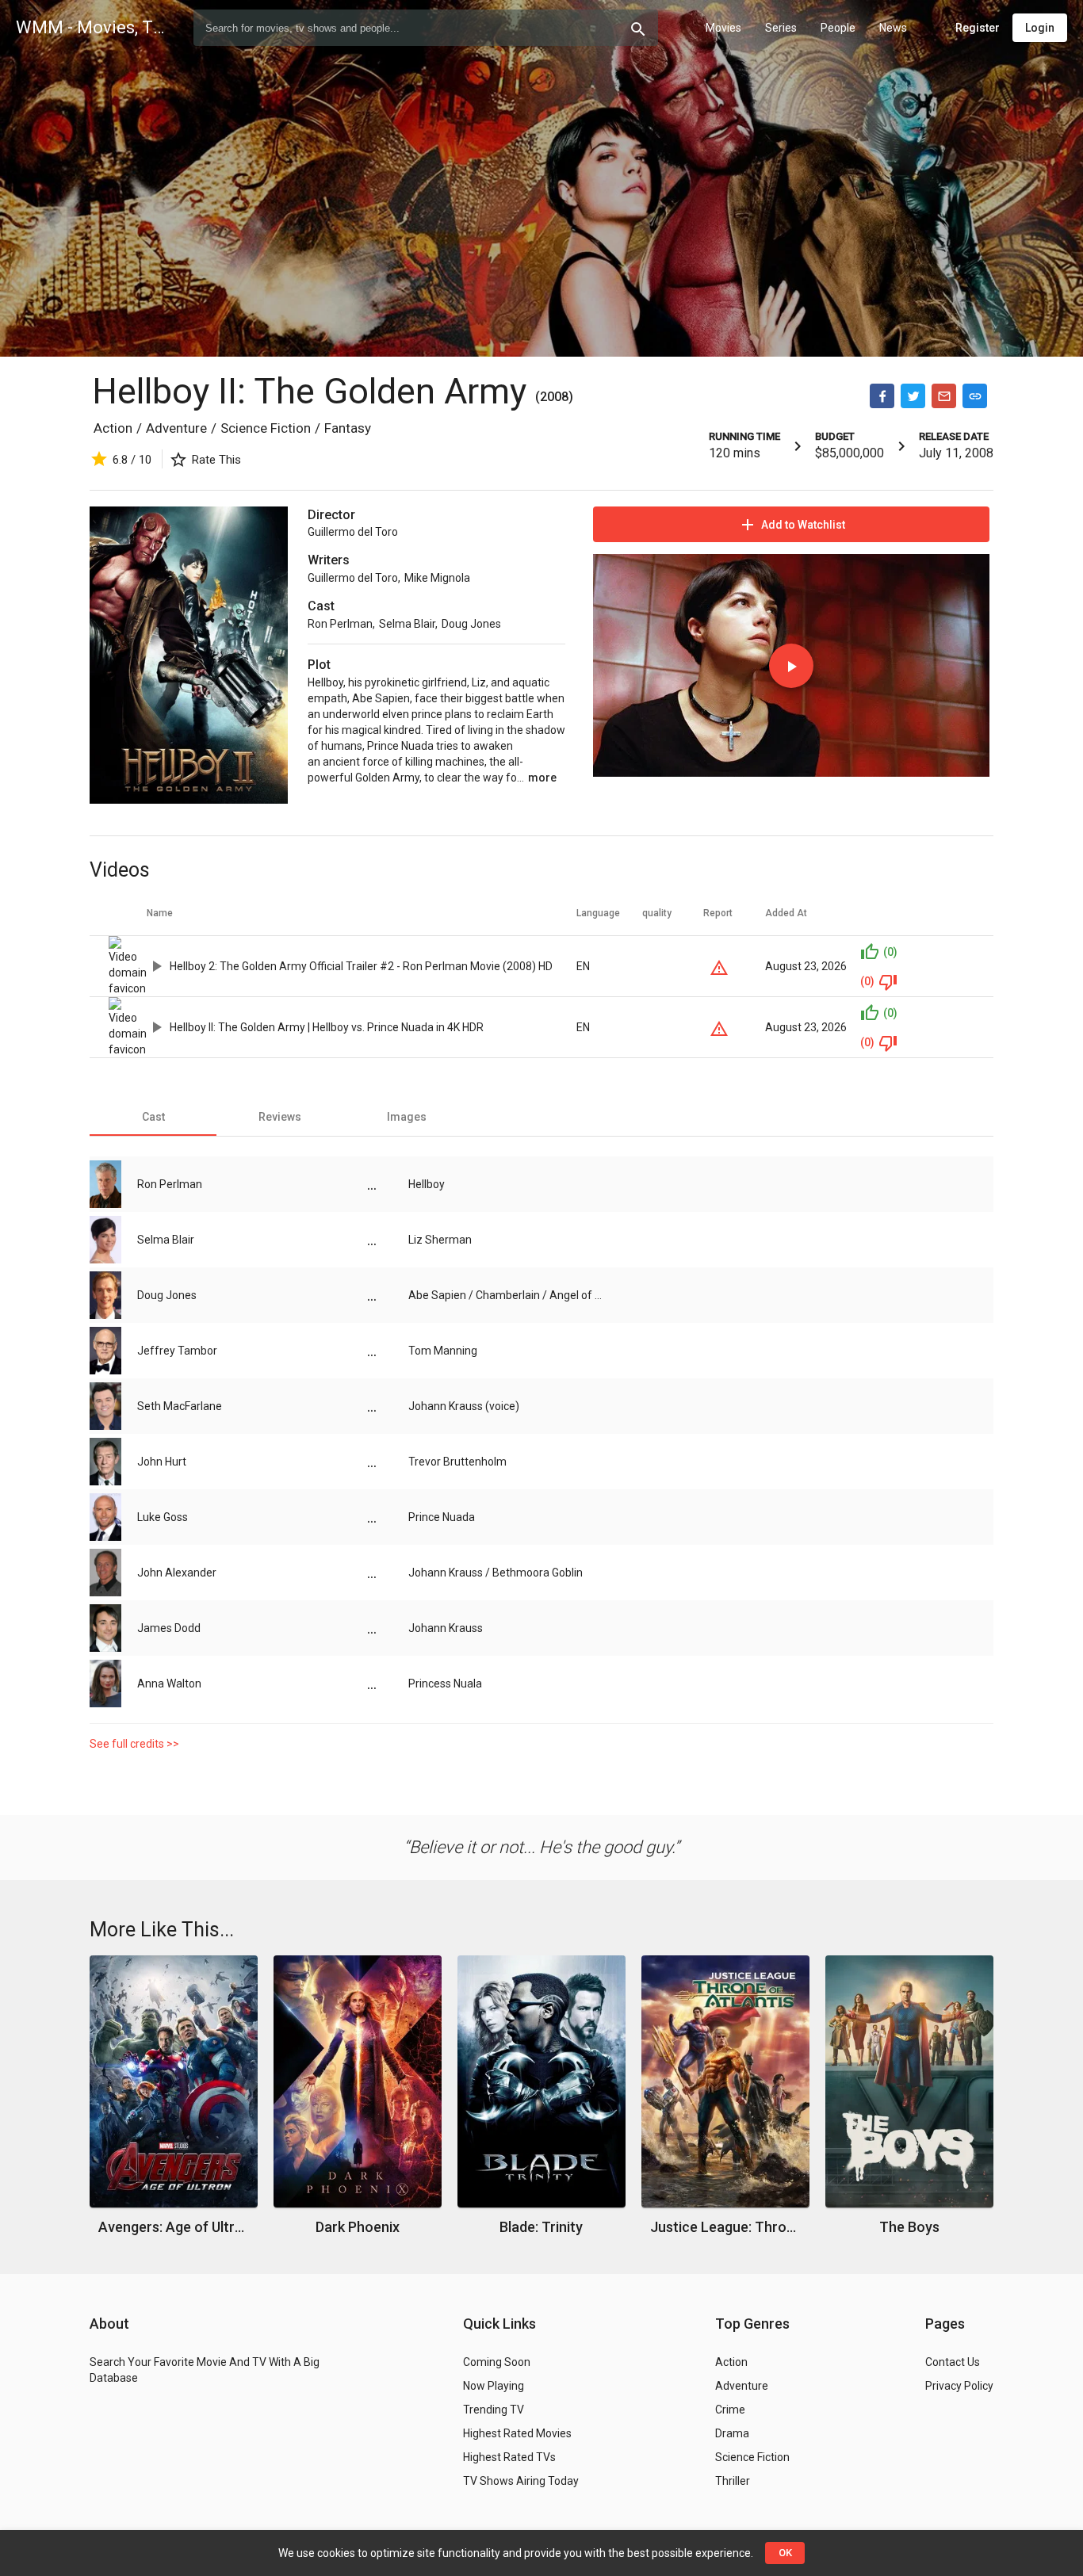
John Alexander (177, 1573)
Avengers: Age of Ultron (174, 2227)
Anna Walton (169, 1684)
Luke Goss (163, 1517)
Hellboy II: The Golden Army (314, 391)
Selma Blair (407, 624)
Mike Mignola (437, 578)
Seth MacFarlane (180, 1406)
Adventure (176, 428)
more (542, 778)
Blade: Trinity (541, 2227)
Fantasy (348, 428)
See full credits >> (134, 1744)
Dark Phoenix (358, 2227)
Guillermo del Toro (353, 532)
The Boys (909, 2227)
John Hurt (162, 1462)
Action (113, 428)
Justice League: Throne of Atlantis (726, 2227)
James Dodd (169, 1628)
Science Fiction (266, 428)
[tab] (153, 1117)
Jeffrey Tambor (177, 1351)
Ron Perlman (340, 624)
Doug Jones (471, 624)
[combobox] (426, 28)
